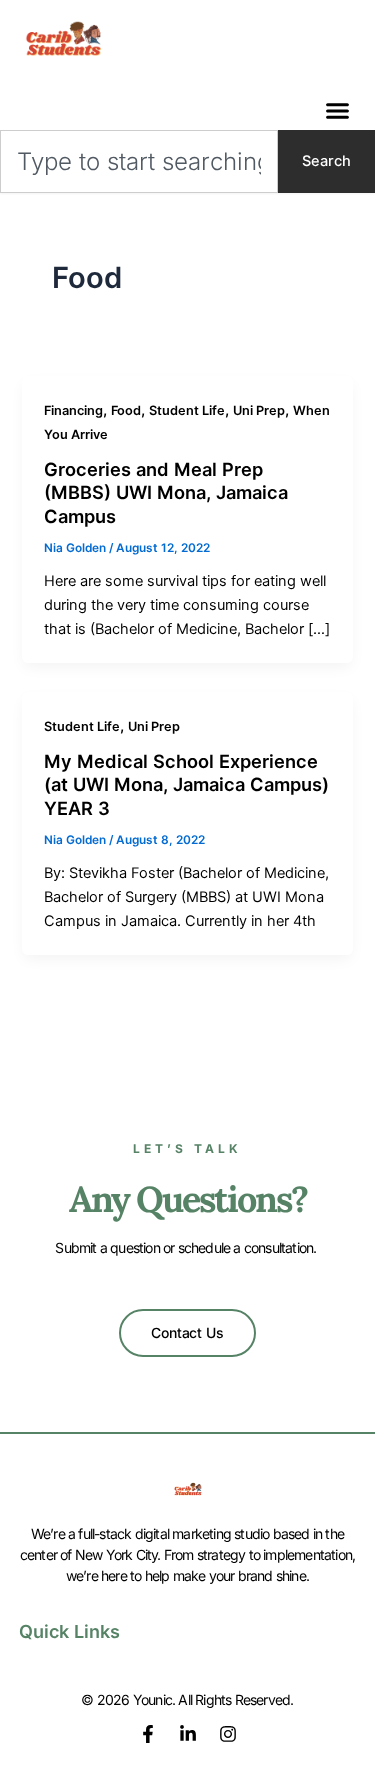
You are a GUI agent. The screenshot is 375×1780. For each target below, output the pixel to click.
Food (126, 410)
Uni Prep (259, 410)
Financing (73, 410)
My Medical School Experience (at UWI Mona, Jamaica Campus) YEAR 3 (186, 784)
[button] (338, 111)
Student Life (187, 410)
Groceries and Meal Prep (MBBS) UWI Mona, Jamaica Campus (166, 492)
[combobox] (139, 161)
